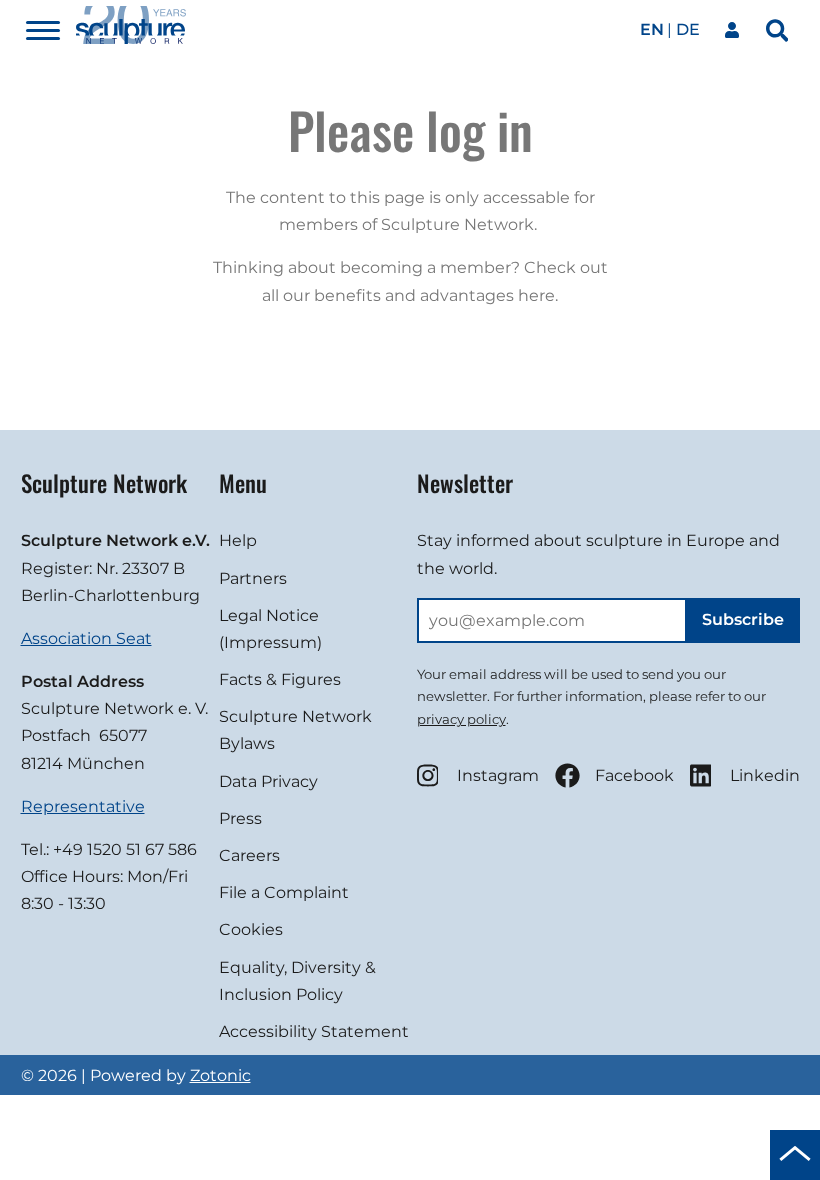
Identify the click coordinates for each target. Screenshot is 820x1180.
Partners (253, 578)
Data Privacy (268, 781)
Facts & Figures (280, 679)
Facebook (634, 775)
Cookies (251, 929)
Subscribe (743, 619)
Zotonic (220, 1075)
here (536, 295)
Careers (249, 855)
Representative (83, 806)
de (688, 29)
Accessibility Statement (314, 1031)
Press (240, 818)
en (652, 29)
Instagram (498, 775)
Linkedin (765, 775)
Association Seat (86, 638)
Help (238, 540)
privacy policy (461, 719)
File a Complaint (284, 892)
